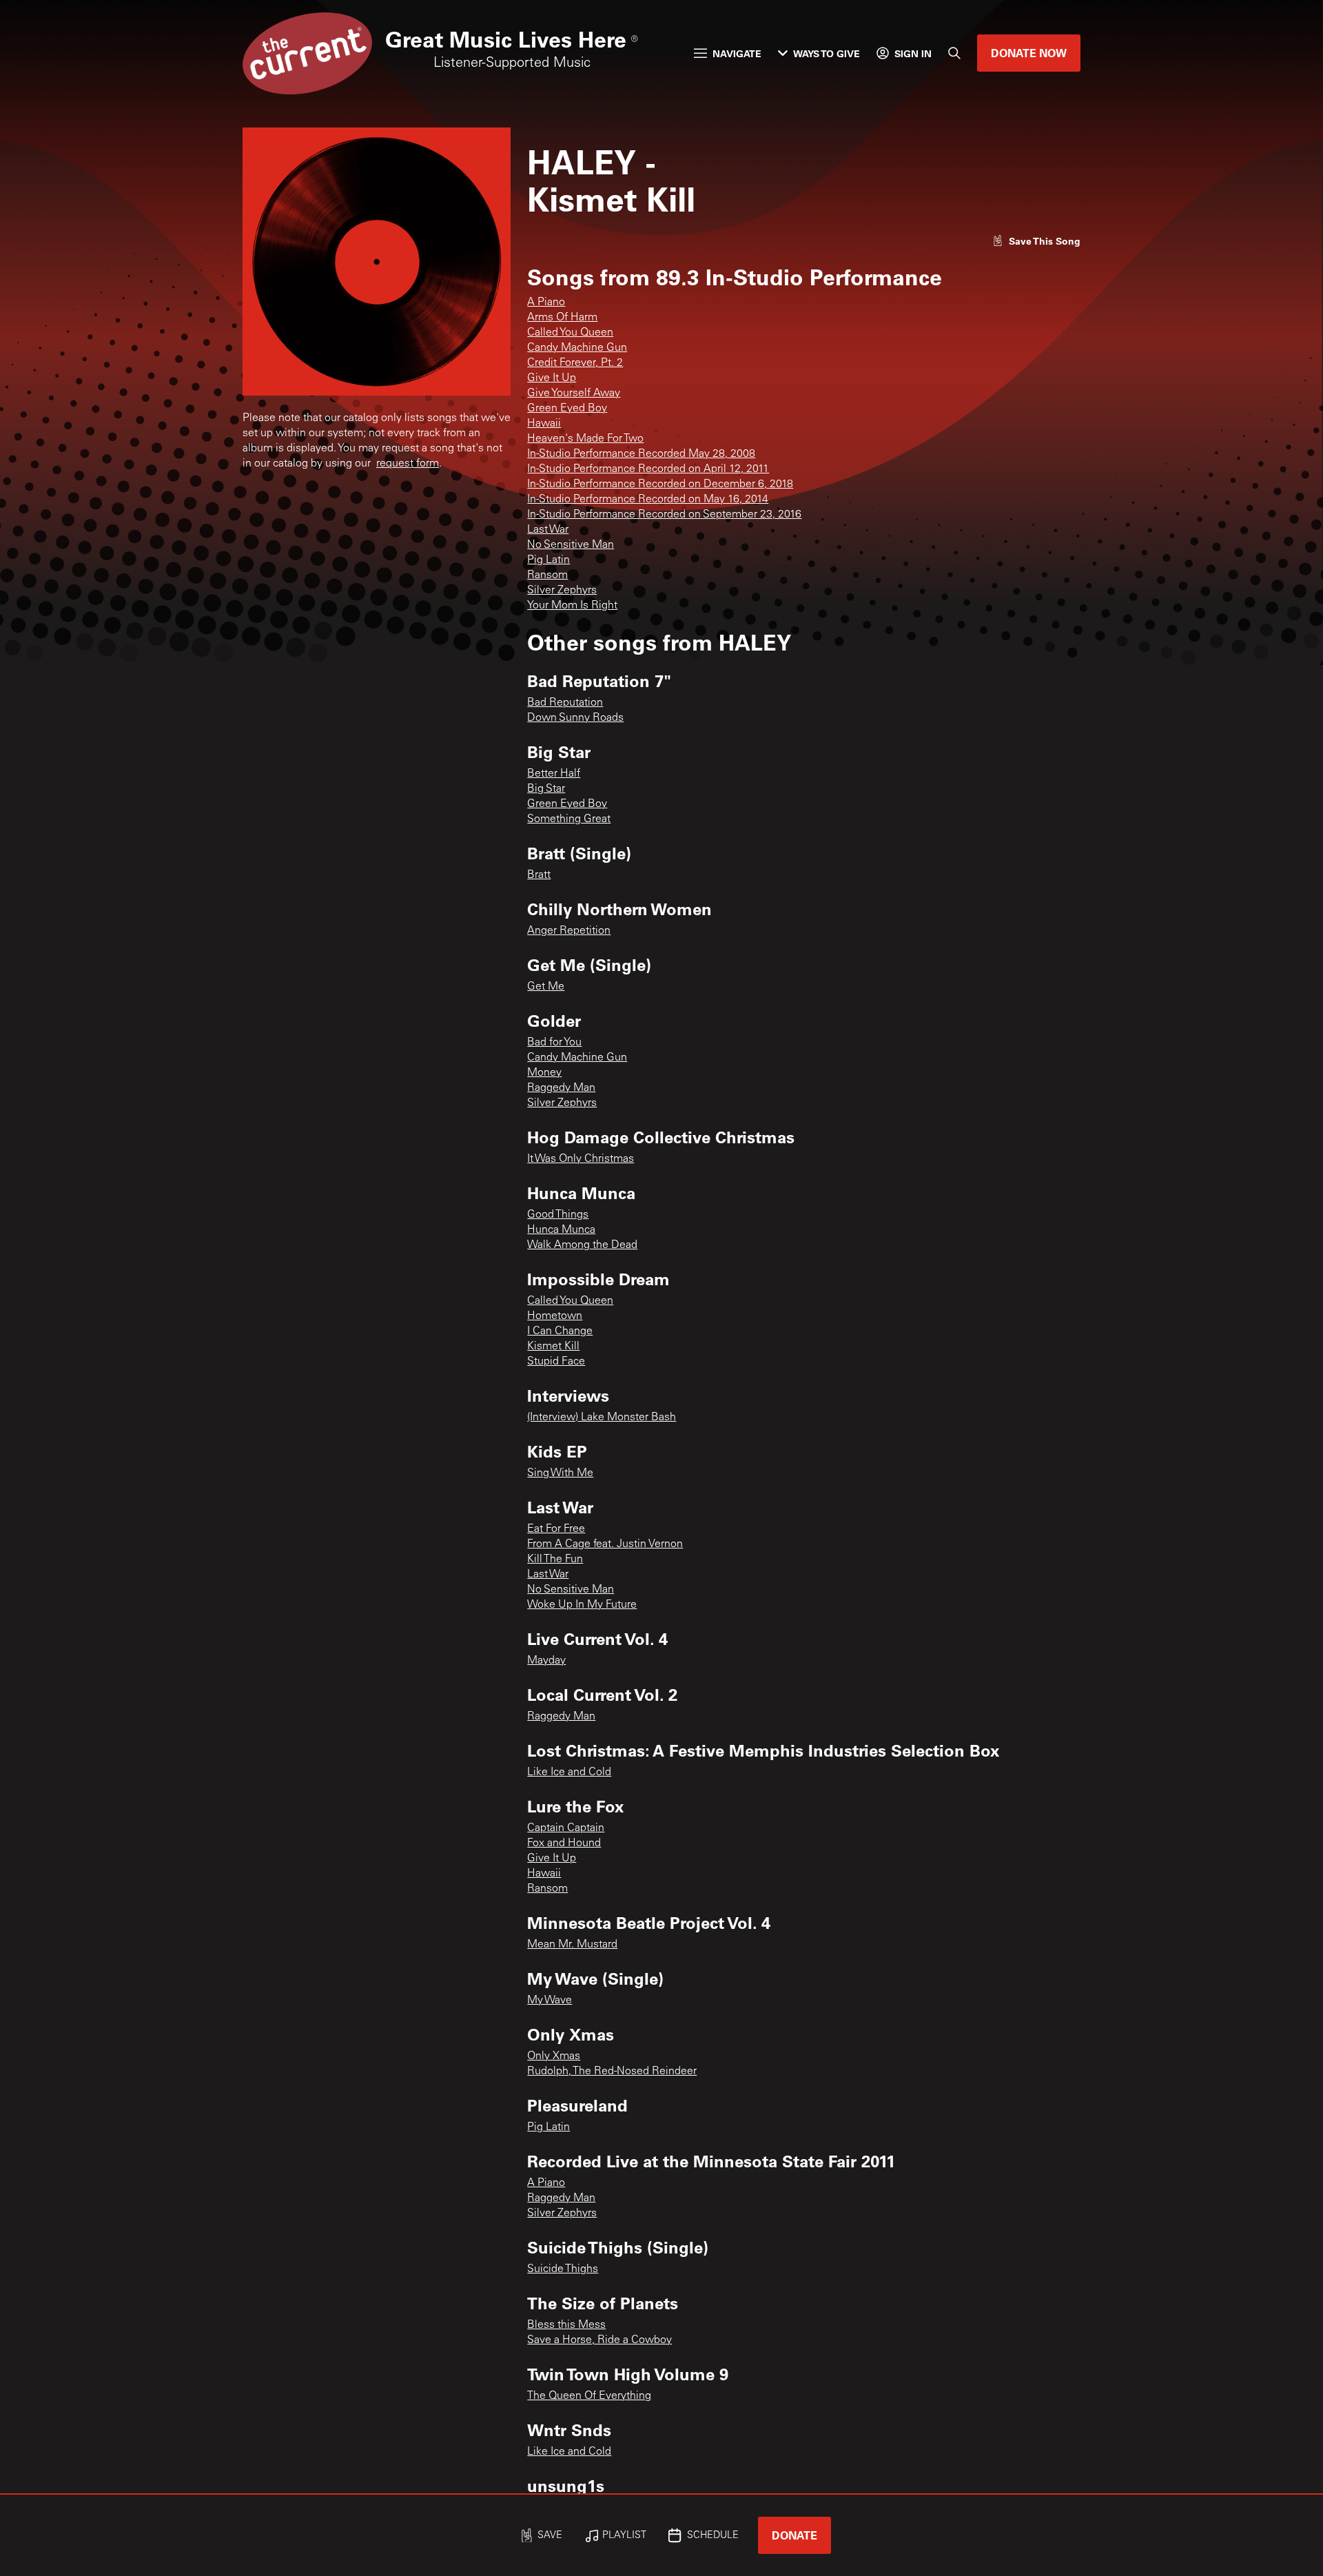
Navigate (737, 53)
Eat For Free (556, 1529)
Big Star (546, 789)
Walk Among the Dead (582, 1245)
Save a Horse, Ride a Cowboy (599, 2340)
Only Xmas (554, 2056)
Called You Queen (570, 333)
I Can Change (560, 1331)
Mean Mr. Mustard (572, 1945)
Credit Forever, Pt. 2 (575, 363)
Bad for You (554, 1043)
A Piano (546, 303)
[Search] (954, 53)
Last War (548, 530)
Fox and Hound (564, 1843)
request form (408, 464)
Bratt (539, 875)
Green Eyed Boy (567, 409)
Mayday (546, 1661)
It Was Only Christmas (581, 1159)
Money (544, 1073)
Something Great (569, 819)
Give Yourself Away (574, 393)
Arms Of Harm (562, 318)
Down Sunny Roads (575, 718)
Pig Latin (548, 560)
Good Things (558, 1215)
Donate (794, 2535)
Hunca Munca (561, 1230)
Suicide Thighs (563, 2269)
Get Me (546, 987)
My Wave (550, 2001)
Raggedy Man (561, 1088)
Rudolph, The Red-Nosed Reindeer (612, 2072)
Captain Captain (566, 1828)
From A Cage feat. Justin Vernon (605, 1544)
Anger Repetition (569, 931)
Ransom (547, 575)
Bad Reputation (565, 703)
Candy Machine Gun (577, 348)
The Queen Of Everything (589, 2396)
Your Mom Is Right (572, 606)
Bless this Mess (566, 2325)
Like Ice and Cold (569, 1772)
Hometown (555, 1316)
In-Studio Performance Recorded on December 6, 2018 (660, 484)
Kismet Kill (553, 1347)
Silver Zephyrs (562, 591)
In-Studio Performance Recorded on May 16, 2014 (648, 500)
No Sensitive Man (571, 545)
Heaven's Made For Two (585, 439)
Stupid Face (556, 1362)
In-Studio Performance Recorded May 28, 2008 (641, 454)
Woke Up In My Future (582, 1605)
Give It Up (552, 378)
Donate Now (1029, 53)
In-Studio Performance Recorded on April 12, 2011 (648, 469)
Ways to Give (827, 53)
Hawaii (544, 424)
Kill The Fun (555, 1560)
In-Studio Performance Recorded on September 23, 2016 (664, 515)
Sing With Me (560, 1473)
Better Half (554, 774)
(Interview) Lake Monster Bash (602, 1418)
